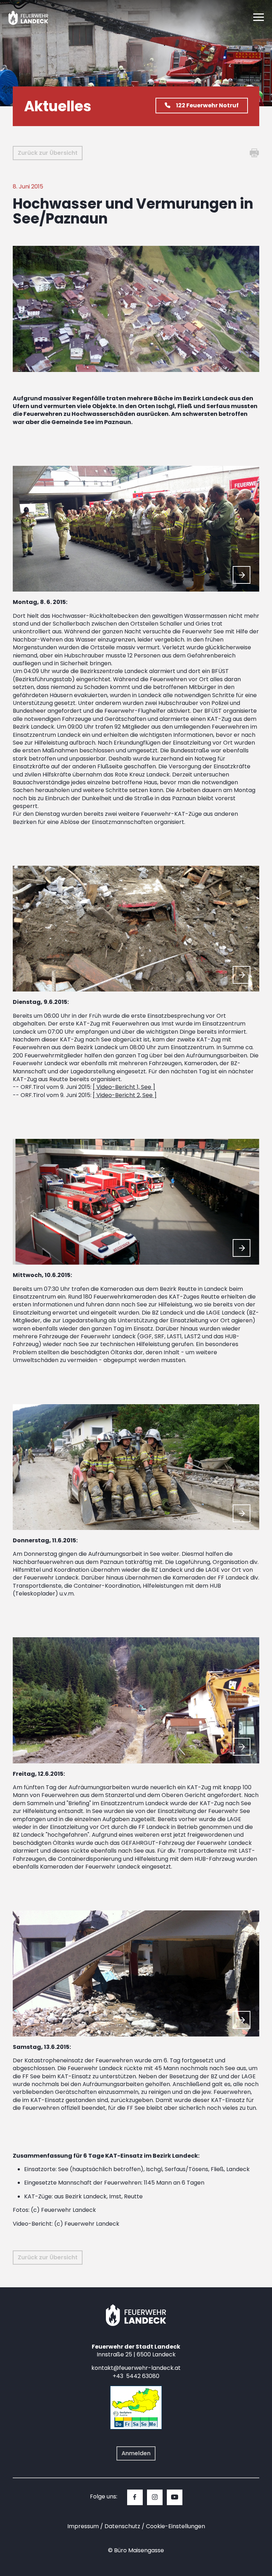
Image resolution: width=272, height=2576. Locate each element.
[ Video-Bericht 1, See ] (124, 1087)
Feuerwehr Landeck (36, 18)
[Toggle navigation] (259, 18)
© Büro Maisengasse (136, 2550)
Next (242, 575)
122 (207, 105)
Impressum (83, 2526)
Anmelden (136, 2453)
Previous (225, 575)
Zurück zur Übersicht (48, 153)
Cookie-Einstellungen (175, 2526)
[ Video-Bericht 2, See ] (125, 1095)
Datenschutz (122, 2526)
